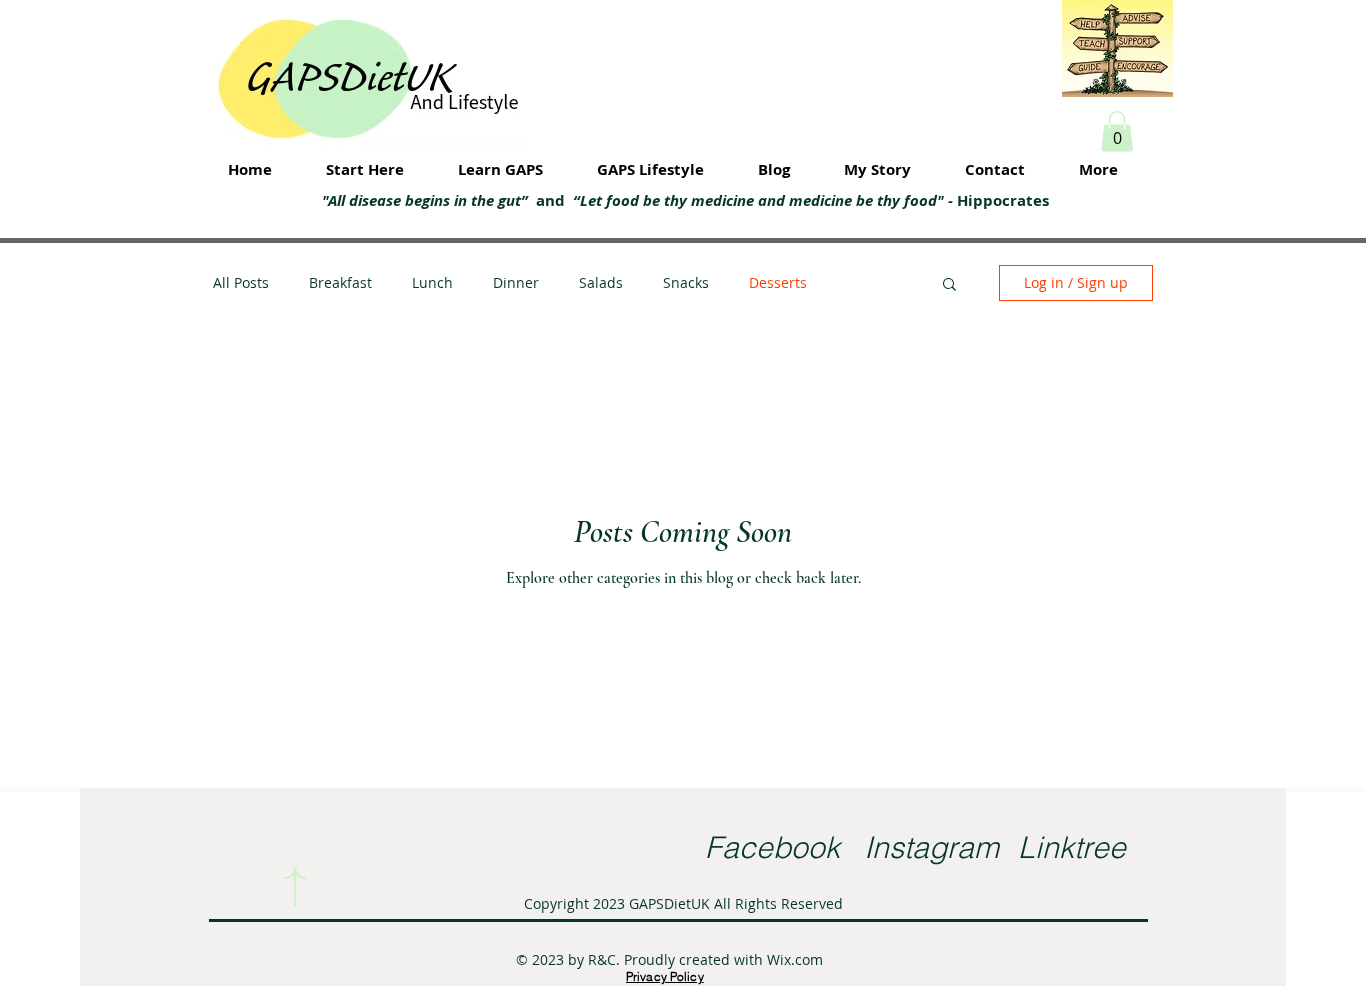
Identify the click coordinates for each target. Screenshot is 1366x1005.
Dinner (516, 282)
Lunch (432, 282)
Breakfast (340, 282)
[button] (1117, 131)
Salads (601, 282)
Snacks (686, 282)
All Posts (241, 282)
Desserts (778, 282)
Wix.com (795, 959)
